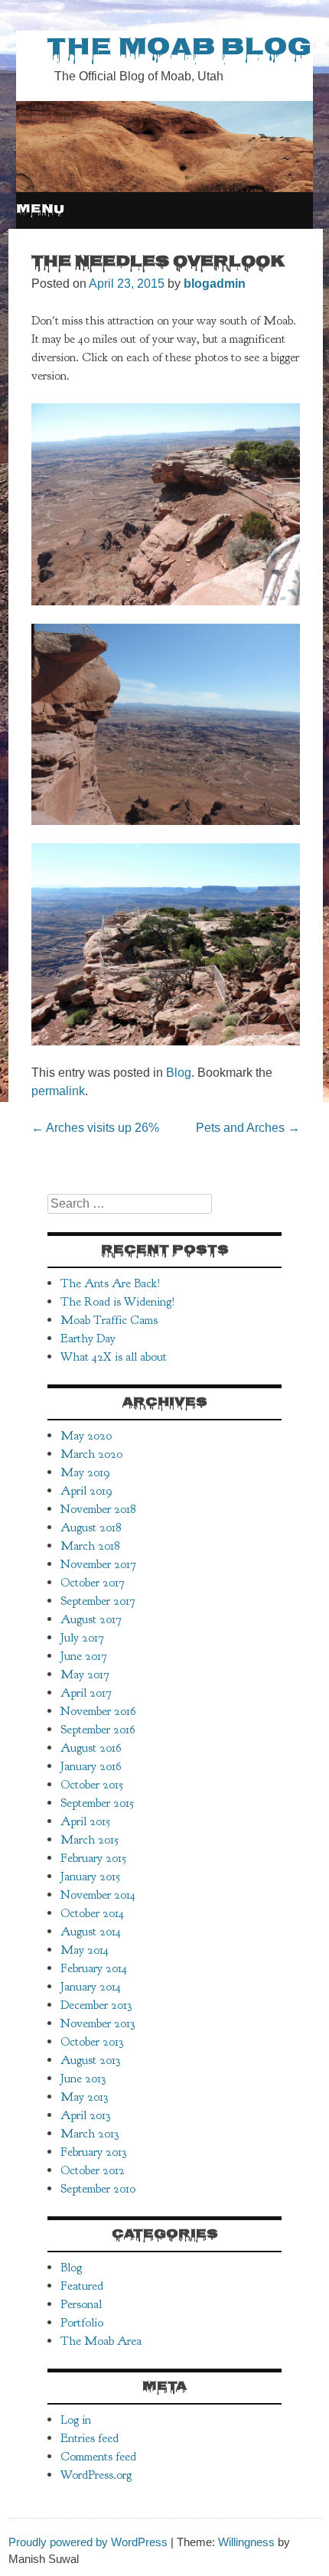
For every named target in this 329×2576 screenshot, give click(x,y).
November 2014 (98, 1895)
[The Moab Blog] (164, 188)
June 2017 (84, 1656)
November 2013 (98, 2023)
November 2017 (98, 1564)
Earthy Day (88, 1339)
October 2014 (92, 1913)
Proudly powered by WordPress (88, 2542)
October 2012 (93, 2170)
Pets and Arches (248, 1128)
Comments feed (98, 2457)
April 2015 (85, 1821)
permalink (58, 1091)
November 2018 (98, 1509)
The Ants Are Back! (111, 1283)
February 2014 (94, 1968)
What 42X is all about (114, 1357)
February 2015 (93, 1858)
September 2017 (98, 1601)
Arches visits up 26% (95, 1128)
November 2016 (98, 1711)
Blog (179, 1073)
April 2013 (85, 2115)
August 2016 (91, 1748)
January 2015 (90, 1877)
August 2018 (91, 1528)
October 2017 (93, 1583)
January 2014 (91, 1987)
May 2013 (84, 2097)
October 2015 (92, 1785)
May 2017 (85, 1674)
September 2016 (98, 1730)
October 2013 (92, 2042)
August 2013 (90, 2060)
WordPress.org (96, 2475)
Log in (76, 2420)
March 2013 (90, 2134)
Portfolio (82, 2323)
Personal (81, 2304)
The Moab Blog (179, 49)
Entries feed (90, 2438)
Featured (82, 2286)
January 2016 (91, 1766)
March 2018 (90, 1546)
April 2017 (86, 1693)
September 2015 (97, 1803)
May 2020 (86, 1436)
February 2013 (93, 2152)
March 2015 (90, 1840)
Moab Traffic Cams (109, 1320)
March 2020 (91, 1454)
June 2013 (83, 2079)
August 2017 (91, 1619)
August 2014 (91, 1932)
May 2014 (85, 1950)
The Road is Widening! (118, 1302)
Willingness (246, 2542)
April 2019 (86, 1491)
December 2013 (96, 2005)
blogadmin (215, 284)
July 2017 (82, 1638)
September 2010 (98, 2189)
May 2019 (85, 1472)
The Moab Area (101, 2341)
